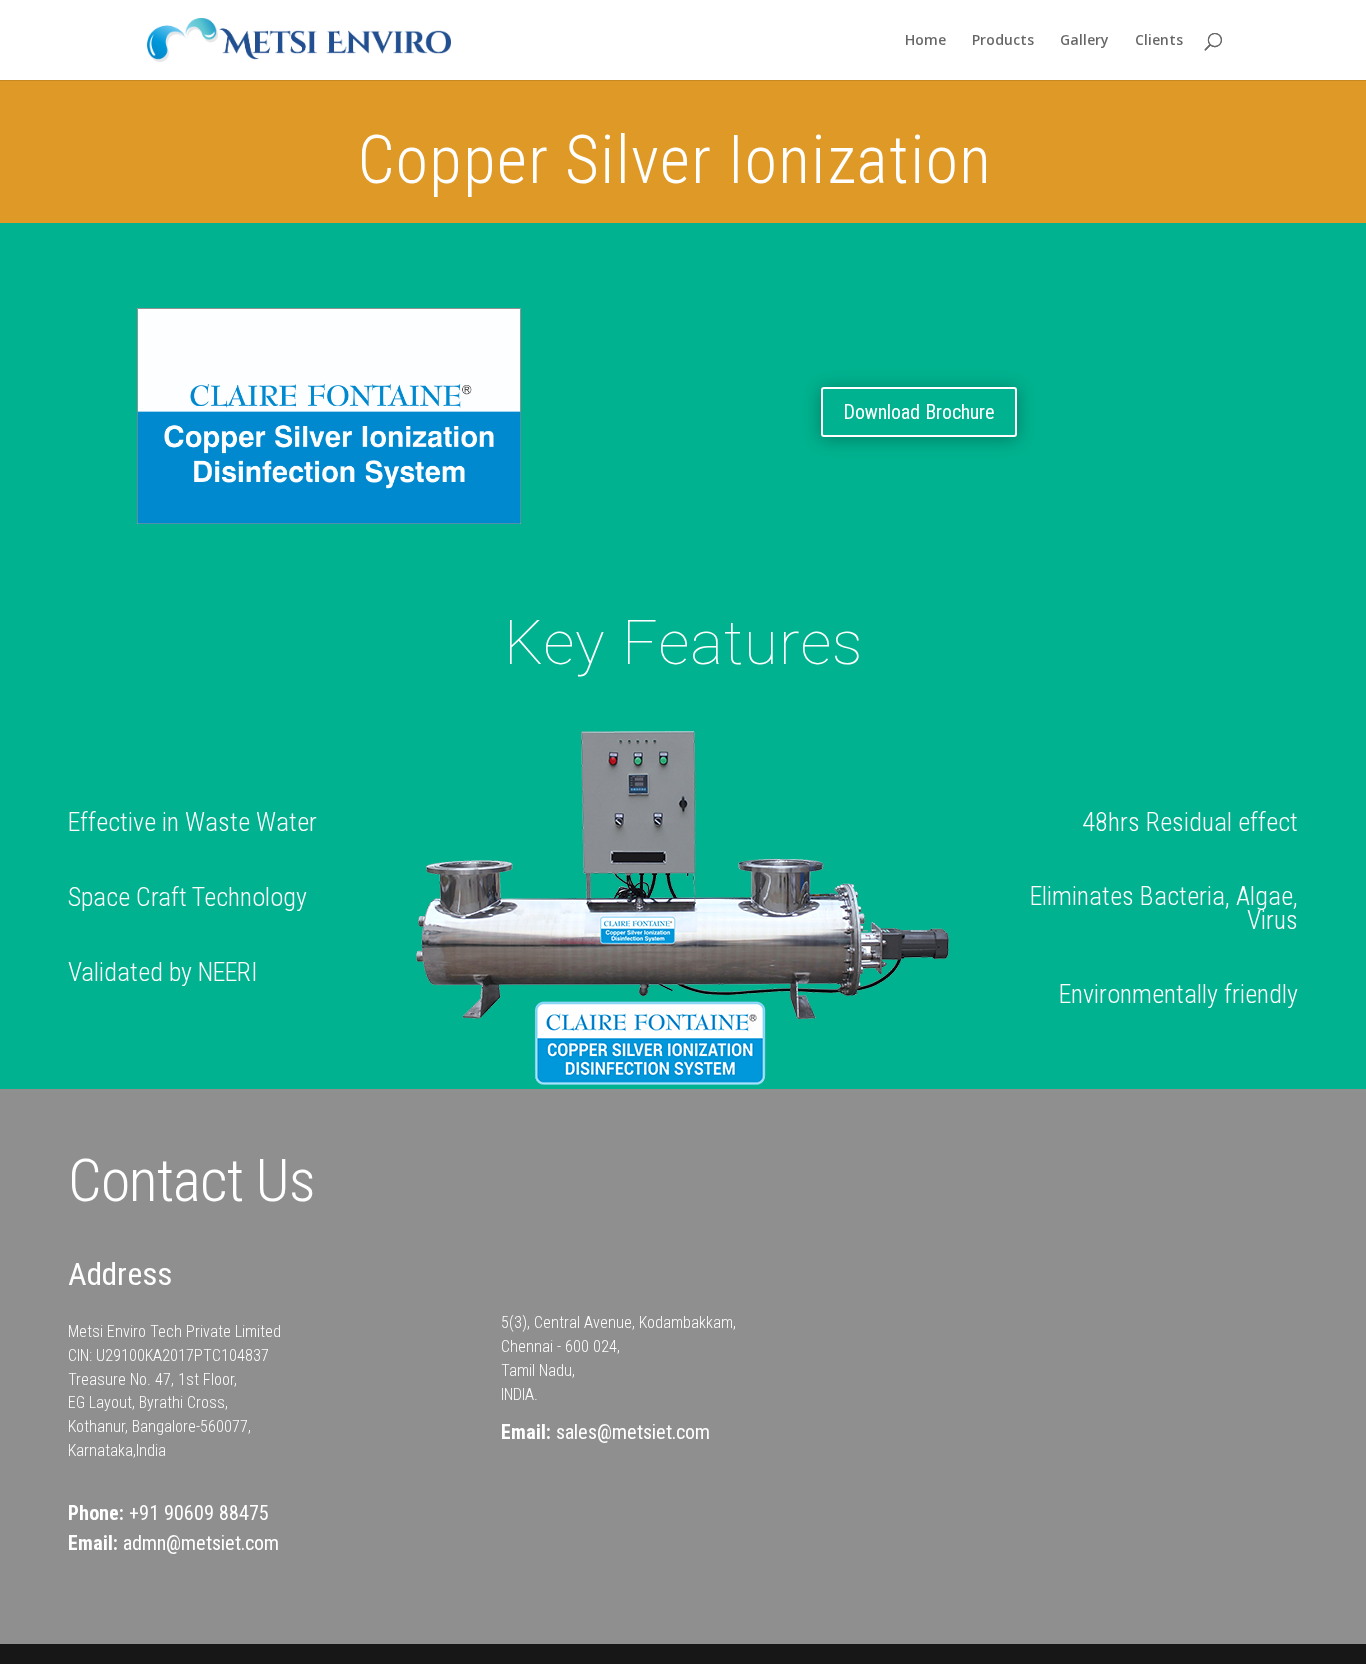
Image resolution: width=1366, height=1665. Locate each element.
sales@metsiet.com (633, 1432)
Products (1003, 41)
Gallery (1084, 41)
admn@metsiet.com (201, 1543)
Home (925, 41)
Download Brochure (919, 412)
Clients (1159, 41)
